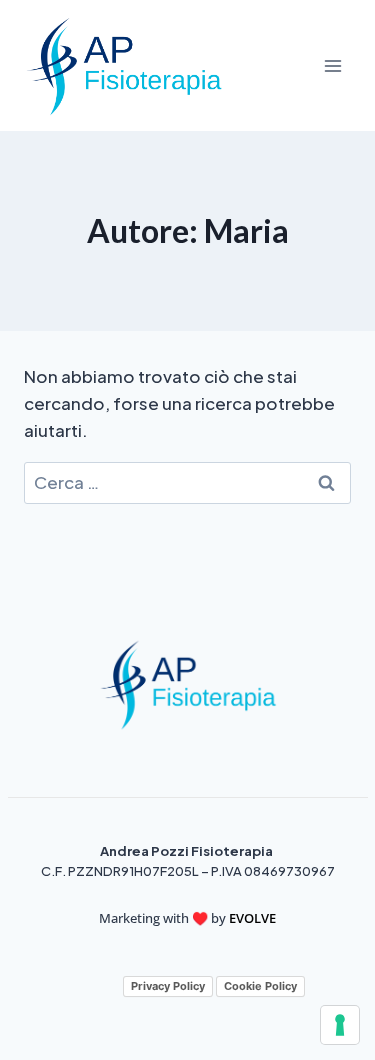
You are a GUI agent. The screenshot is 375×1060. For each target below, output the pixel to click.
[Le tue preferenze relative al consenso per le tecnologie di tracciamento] (340, 1025)
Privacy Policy (168, 986)
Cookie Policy (260, 986)
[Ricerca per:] (187, 482)
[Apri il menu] (332, 65)
